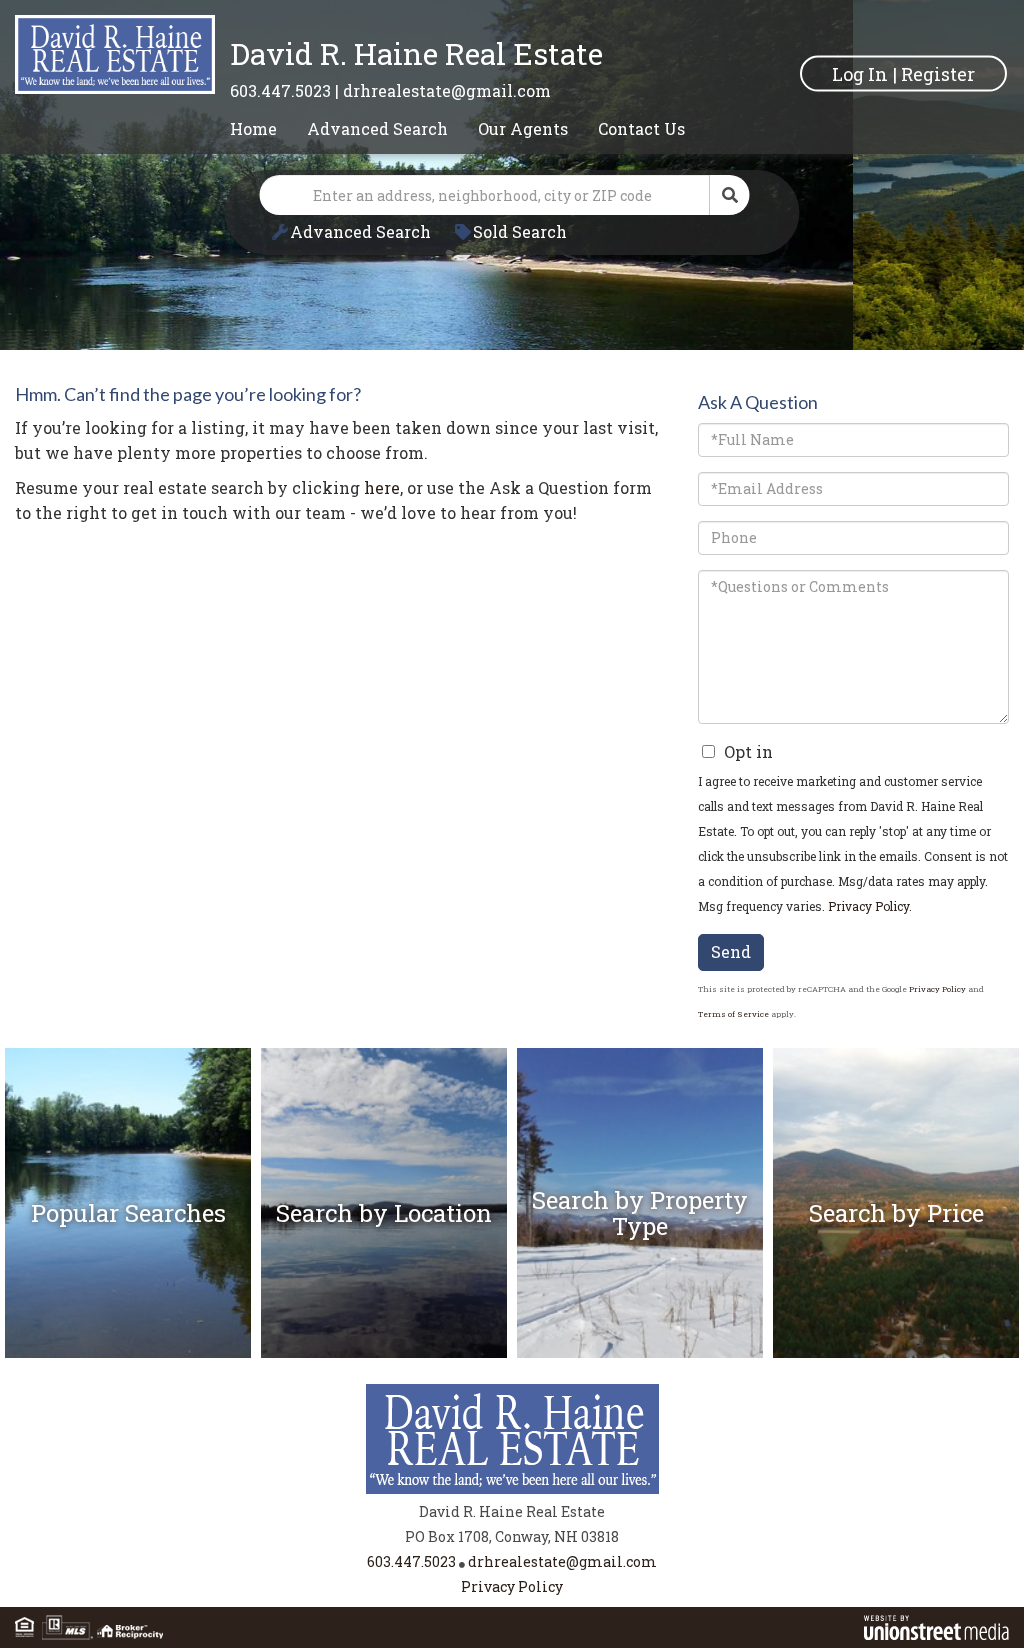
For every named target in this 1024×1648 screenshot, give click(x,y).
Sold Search (520, 231)
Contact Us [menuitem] (641, 128)
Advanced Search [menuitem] (377, 128)
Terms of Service (733, 1014)
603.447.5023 (280, 90)
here (382, 487)
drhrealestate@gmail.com (447, 90)
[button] (730, 195)
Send (731, 951)
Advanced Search (360, 231)
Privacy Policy (868, 906)
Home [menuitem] (253, 128)
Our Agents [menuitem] (523, 128)
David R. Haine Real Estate (416, 53)
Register (938, 73)
